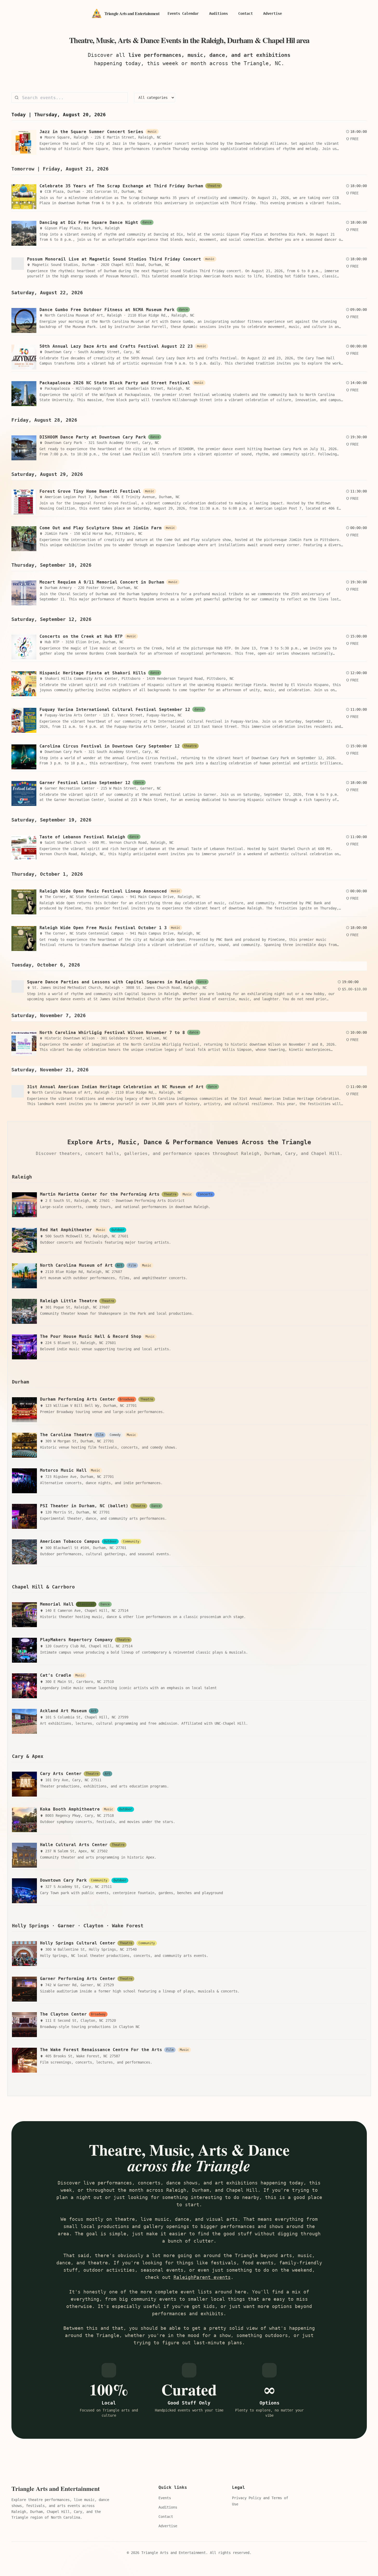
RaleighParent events (202, 2277)
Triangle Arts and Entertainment (56, 2489)
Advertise (168, 2526)
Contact (166, 2517)
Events (165, 2498)
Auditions (168, 2507)
